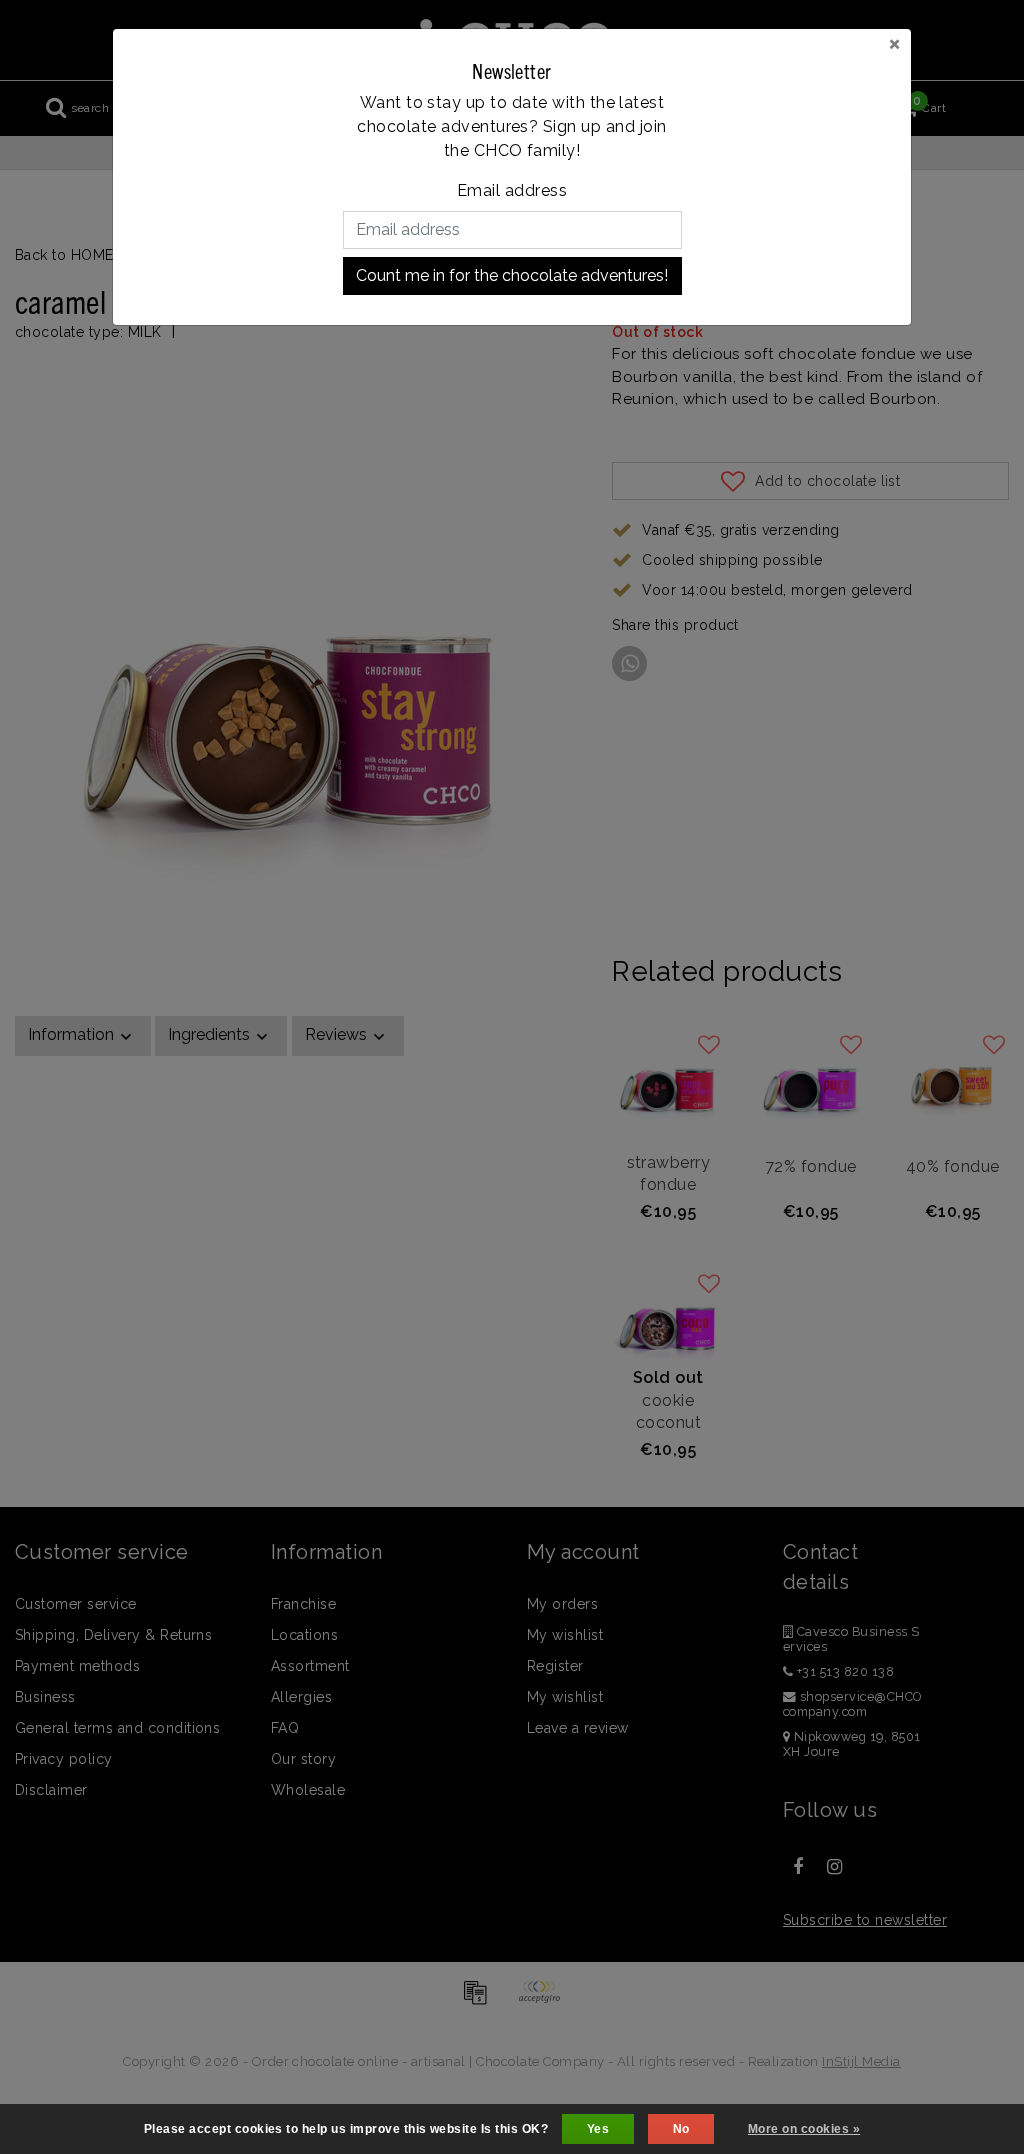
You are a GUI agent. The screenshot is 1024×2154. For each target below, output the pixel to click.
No (681, 2129)
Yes (598, 2129)
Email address (512, 190)
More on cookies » (804, 2129)
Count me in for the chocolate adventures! (512, 275)
